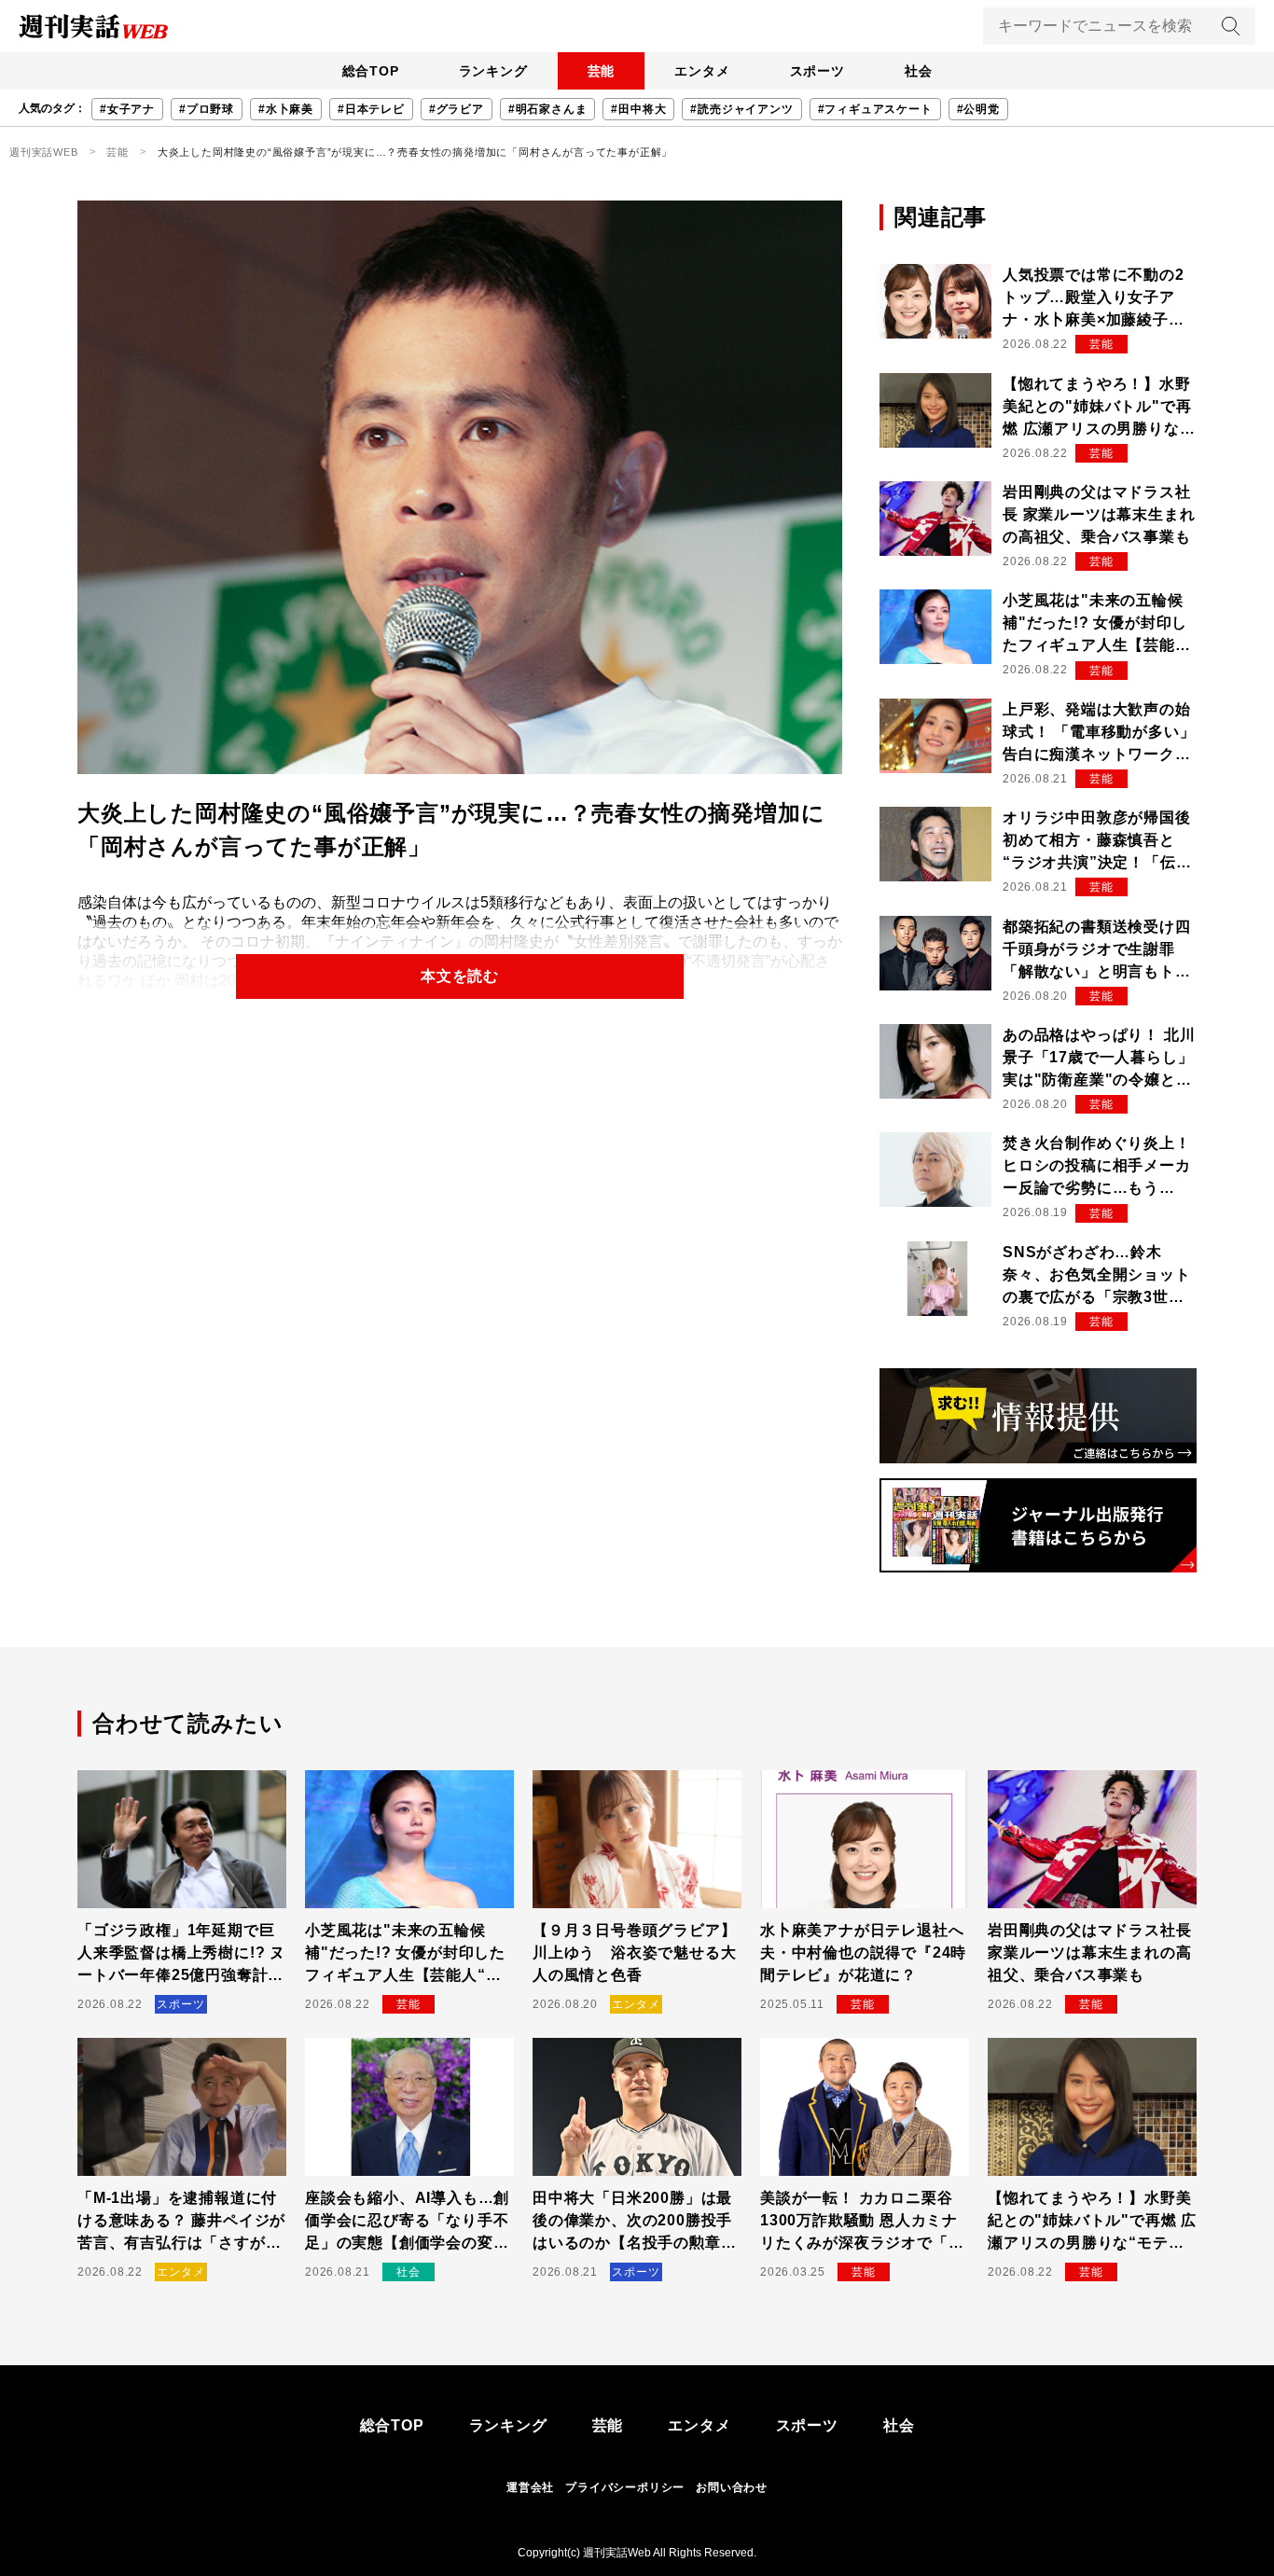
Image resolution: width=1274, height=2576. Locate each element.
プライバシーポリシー (625, 2487)
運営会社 (530, 2487)
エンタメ (702, 71)
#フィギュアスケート (875, 109)
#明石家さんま (548, 109)
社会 (919, 71)
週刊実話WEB (44, 152)
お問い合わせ (732, 2487)
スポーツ (817, 71)
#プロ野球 (207, 109)
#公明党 (978, 109)
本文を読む (460, 976)
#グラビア (457, 109)
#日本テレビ (371, 109)
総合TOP (371, 71)
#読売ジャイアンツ (741, 109)
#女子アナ (127, 109)
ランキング (493, 71)
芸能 (602, 71)
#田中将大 (638, 109)
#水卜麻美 (286, 109)
